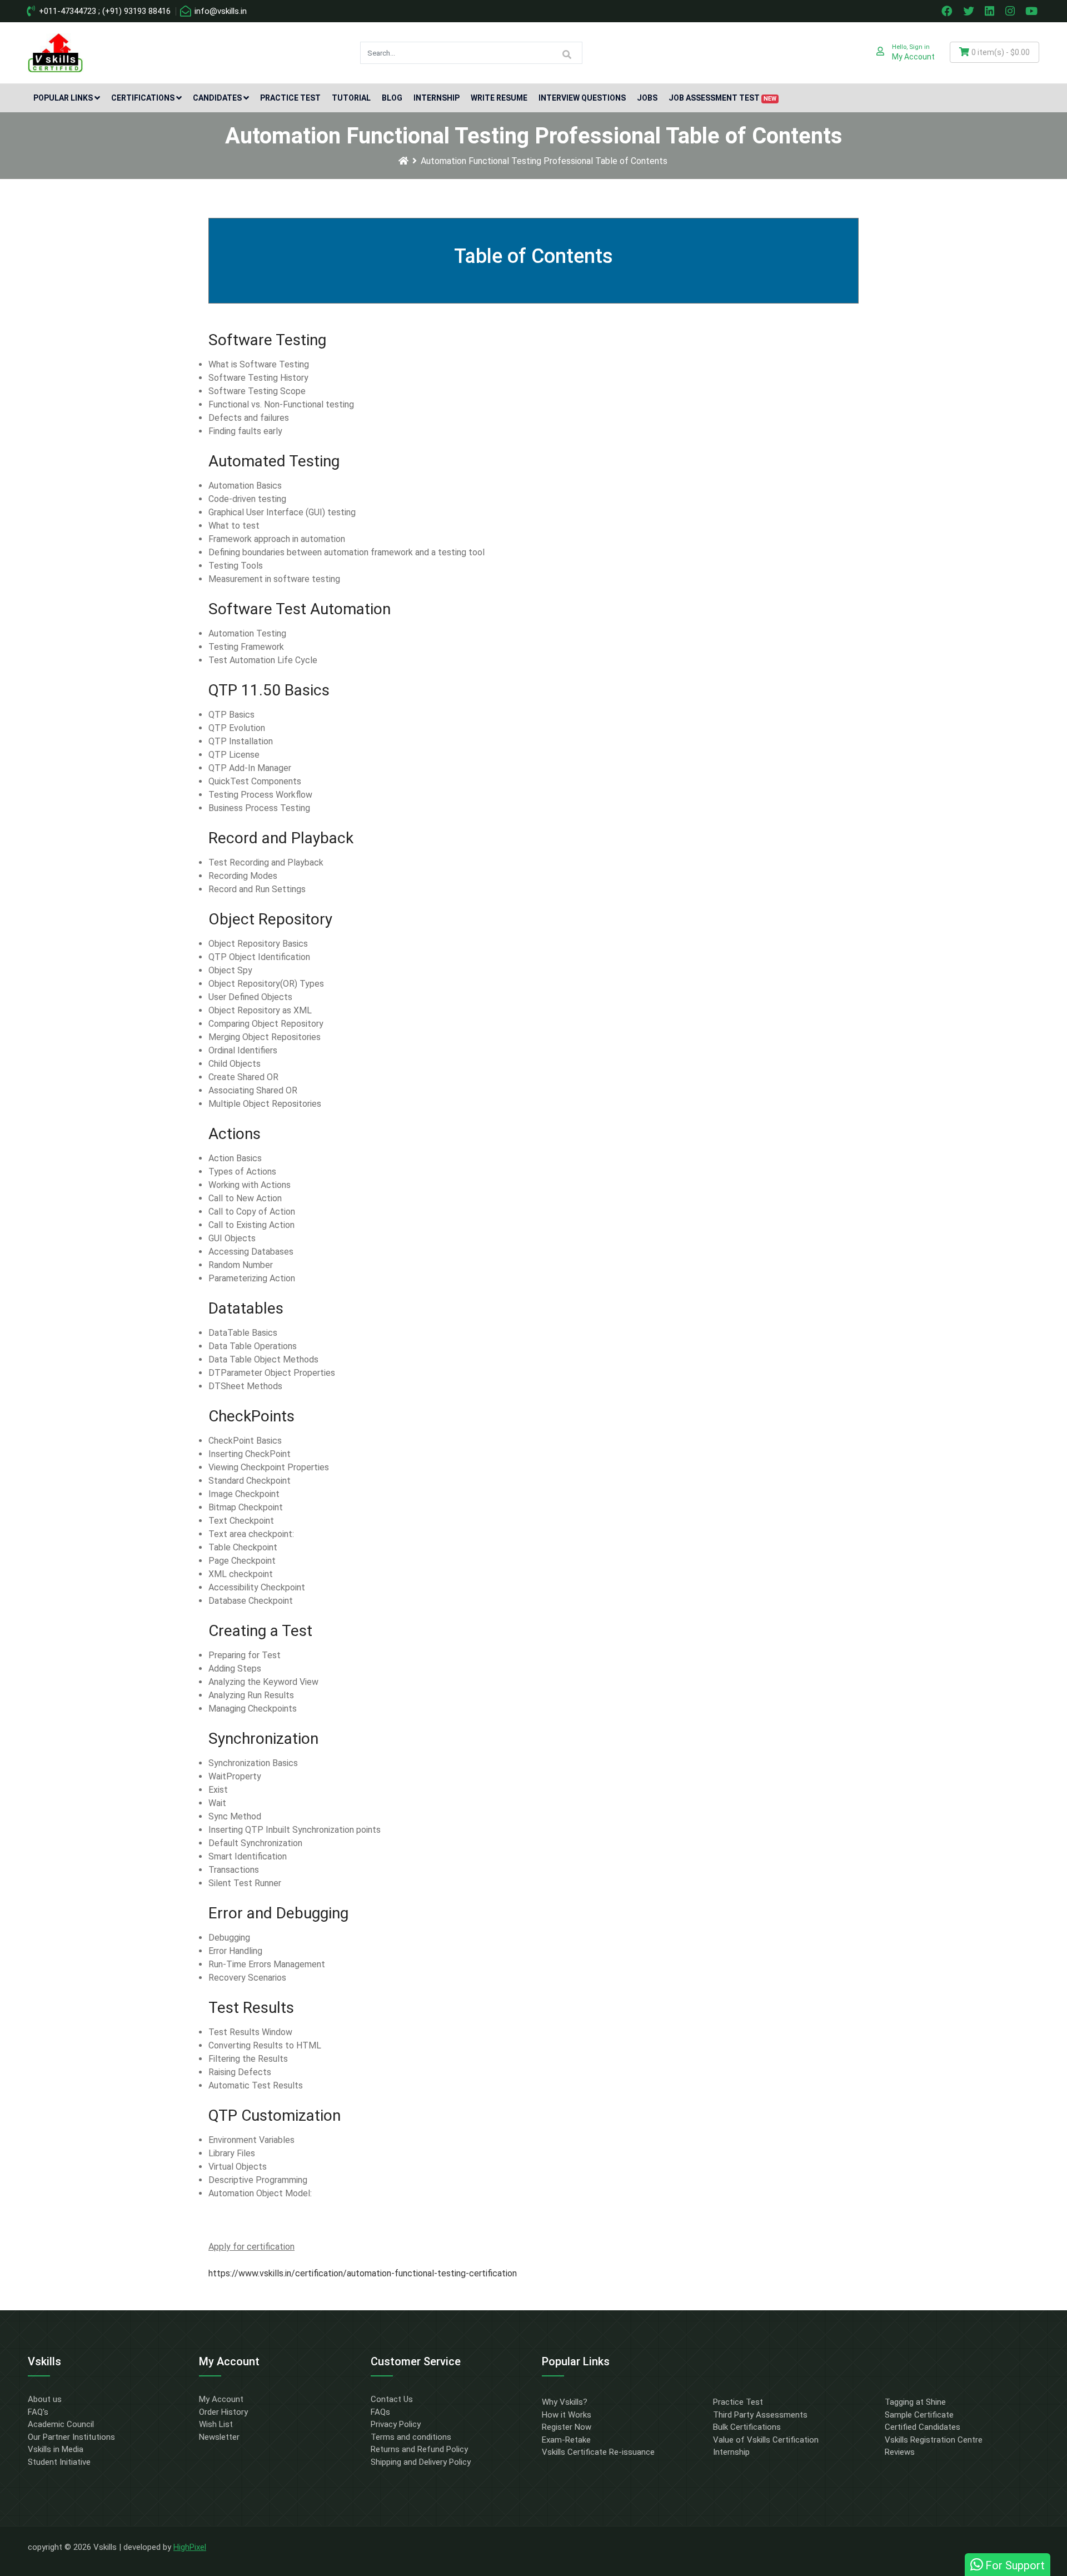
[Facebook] (948, 11)
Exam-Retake (566, 2440)
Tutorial (351, 98)
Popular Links (63, 98)
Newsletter (219, 2437)
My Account (221, 2399)
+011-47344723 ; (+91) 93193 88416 (104, 11)
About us (45, 2399)
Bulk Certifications (747, 2427)
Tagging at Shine (915, 2402)
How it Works (567, 2415)
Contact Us (392, 2399)
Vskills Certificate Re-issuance (598, 2452)
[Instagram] (1011, 11)
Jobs (647, 98)
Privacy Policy (396, 2424)
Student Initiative (59, 2462)
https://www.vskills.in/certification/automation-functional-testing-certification (363, 2273)
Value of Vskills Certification (766, 2440)
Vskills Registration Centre (934, 2440)
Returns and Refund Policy (419, 2449)
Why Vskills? (565, 2402)
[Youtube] (1033, 11)
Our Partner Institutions (71, 2437)
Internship (437, 98)
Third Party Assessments (760, 2415)
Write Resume (499, 98)
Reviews (900, 2452)
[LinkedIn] (991, 11)
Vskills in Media (56, 2449)
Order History (223, 2412)
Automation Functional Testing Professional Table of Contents (544, 161)
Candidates (217, 98)
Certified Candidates (923, 2427)
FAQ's (38, 2412)
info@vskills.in (220, 11)
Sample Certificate (919, 2415)
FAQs (380, 2412)
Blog (392, 98)
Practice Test (290, 98)
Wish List (216, 2424)
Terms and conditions (411, 2437)
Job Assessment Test (722, 98)
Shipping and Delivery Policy (421, 2462)
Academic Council (61, 2424)
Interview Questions (582, 98)
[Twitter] (970, 11)
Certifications (143, 98)
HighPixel (190, 2547)
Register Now (567, 2427)
